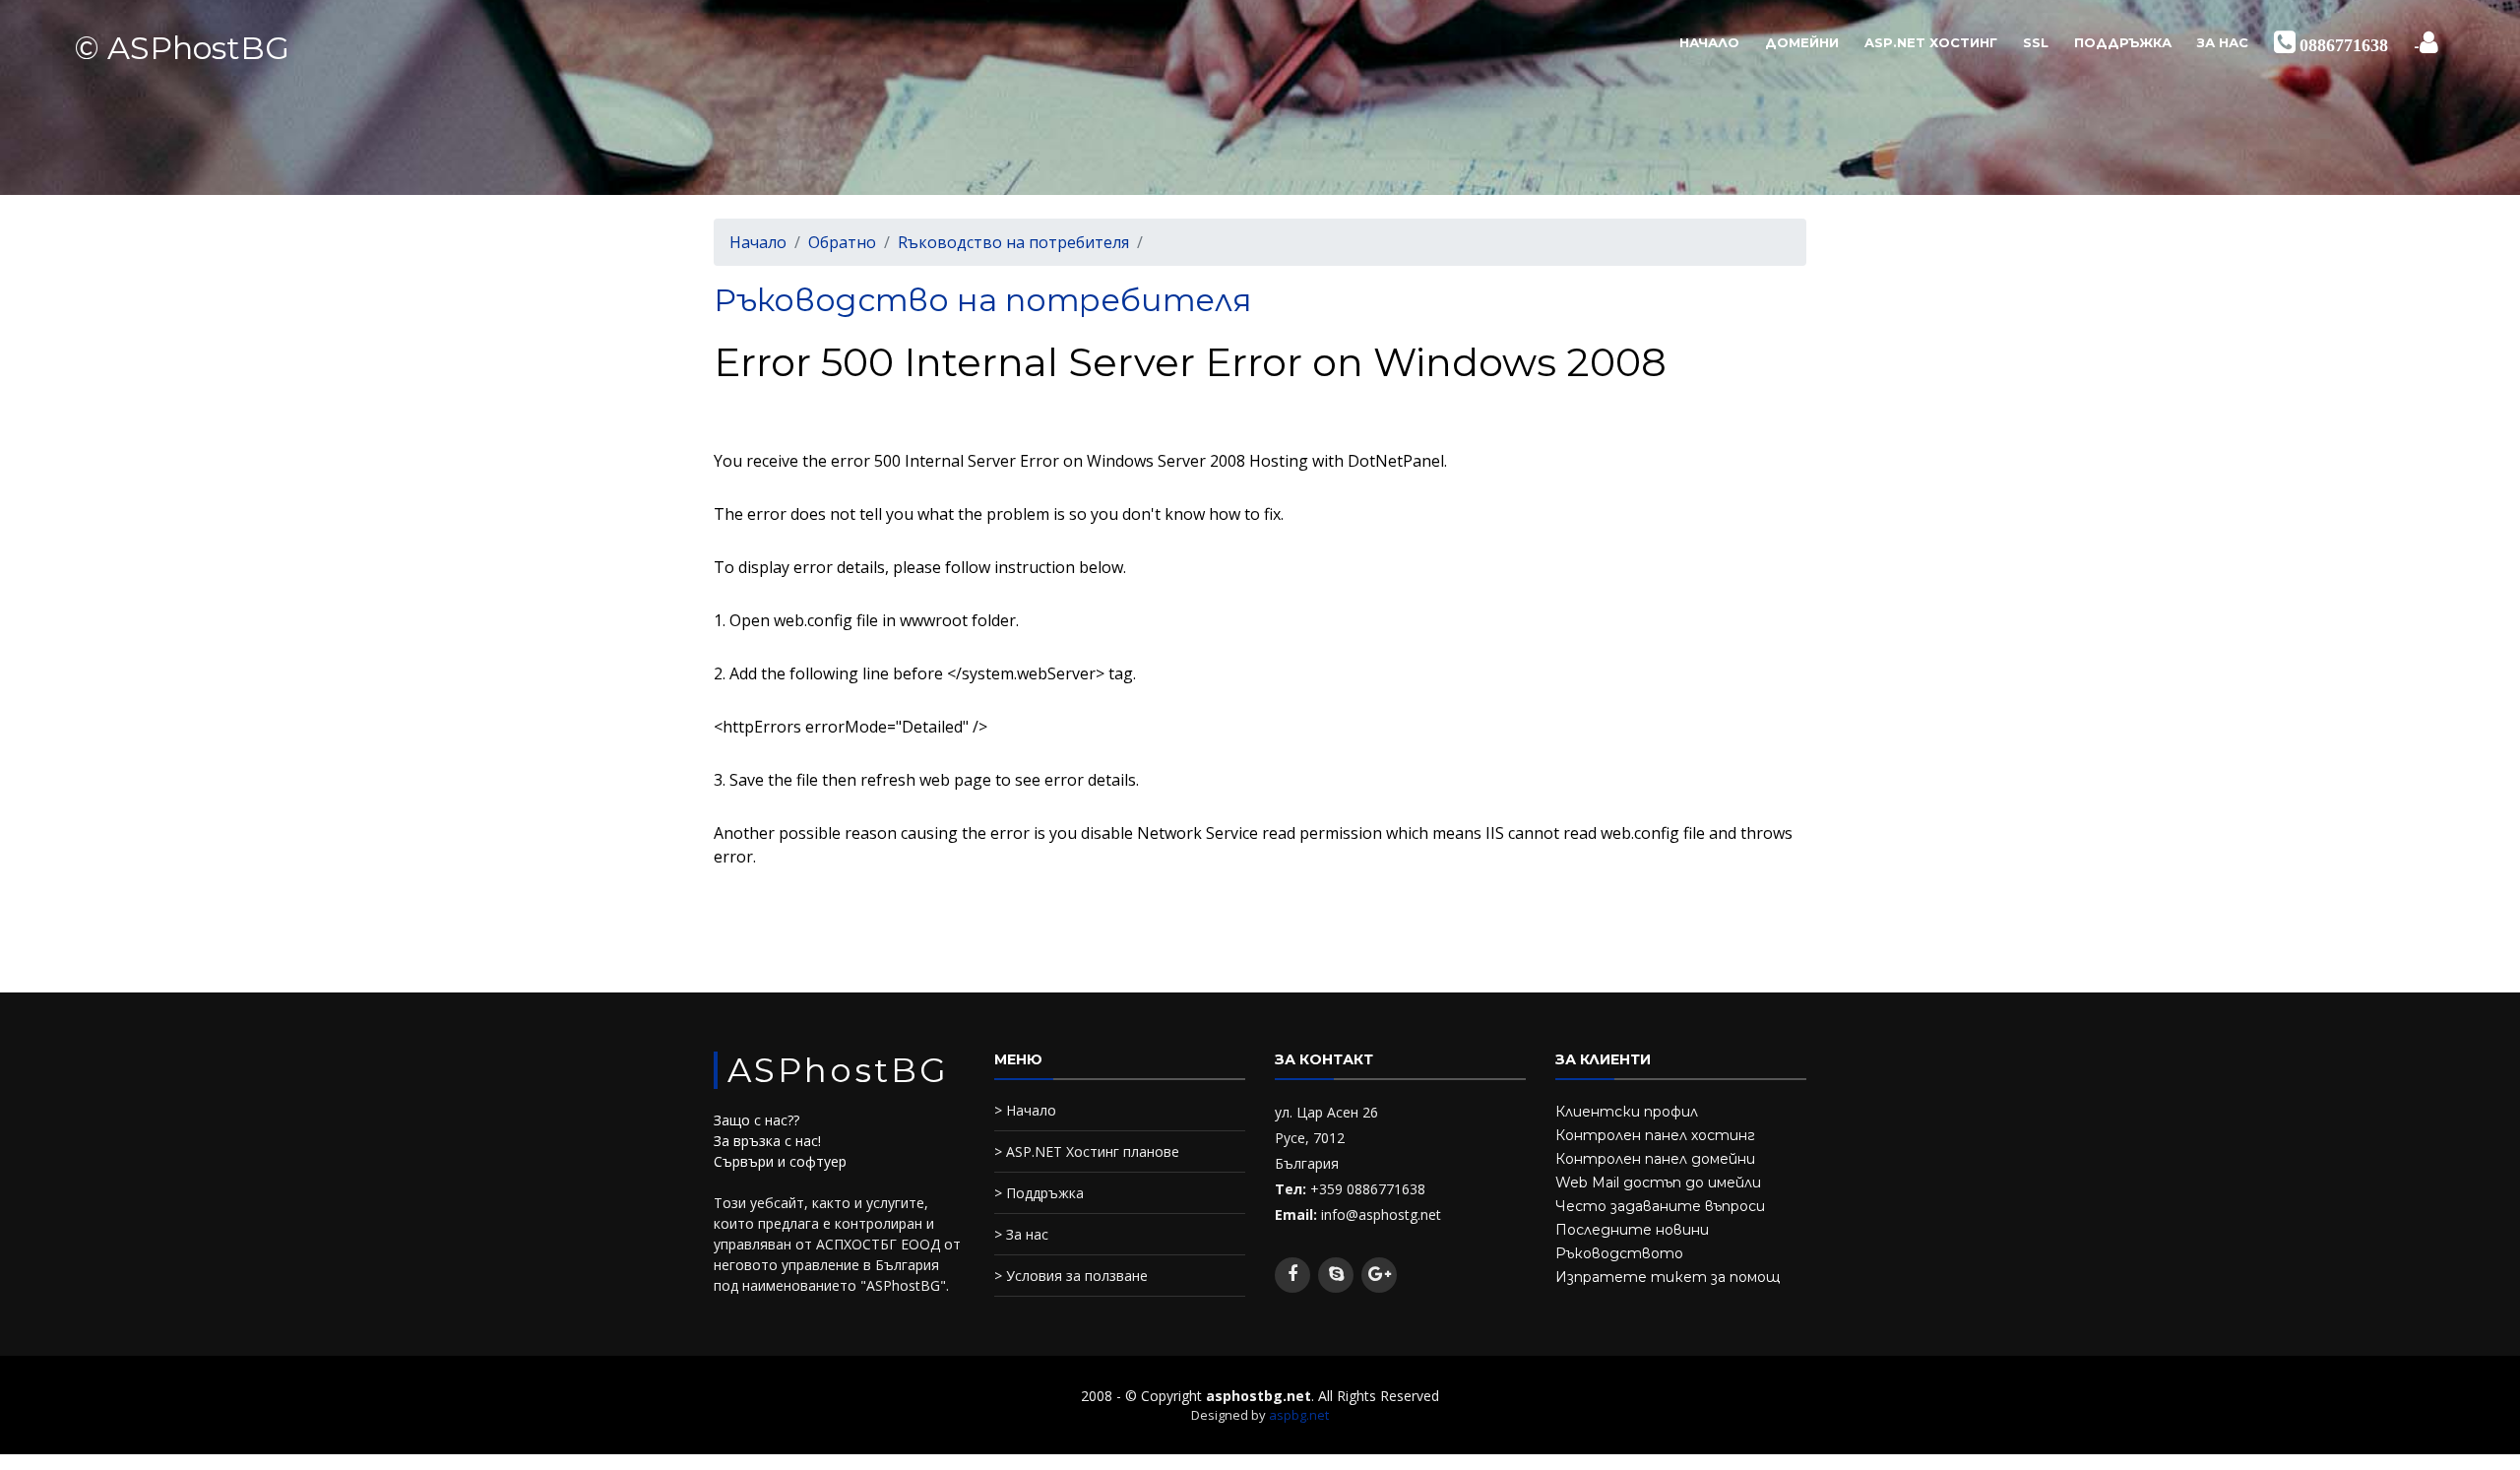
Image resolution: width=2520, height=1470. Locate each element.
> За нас (1021, 1234)
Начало (1709, 42)
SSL (2036, 42)
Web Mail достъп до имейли (1658, 1182)
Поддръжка (2123, 42)
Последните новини (1632, 1230)
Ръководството (1619, 1253)
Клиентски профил (1627, 1112)
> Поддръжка (1039, 1193)
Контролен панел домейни (1655, 1159)
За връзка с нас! (767, 1141)
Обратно (842, 242)
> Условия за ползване (1071, 1276)
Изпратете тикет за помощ (1668, 1277)
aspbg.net (1299, 1415)
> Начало (1025, 1110)
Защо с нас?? (756, 1120)
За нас (2223, 42)
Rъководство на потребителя (1013, 242)
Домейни (1802, 42)
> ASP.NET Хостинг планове (1087, 1151)
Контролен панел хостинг (1655, 1135)
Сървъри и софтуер (780, 1161)
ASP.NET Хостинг (1931, 42)
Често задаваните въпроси (1660, 1206)
